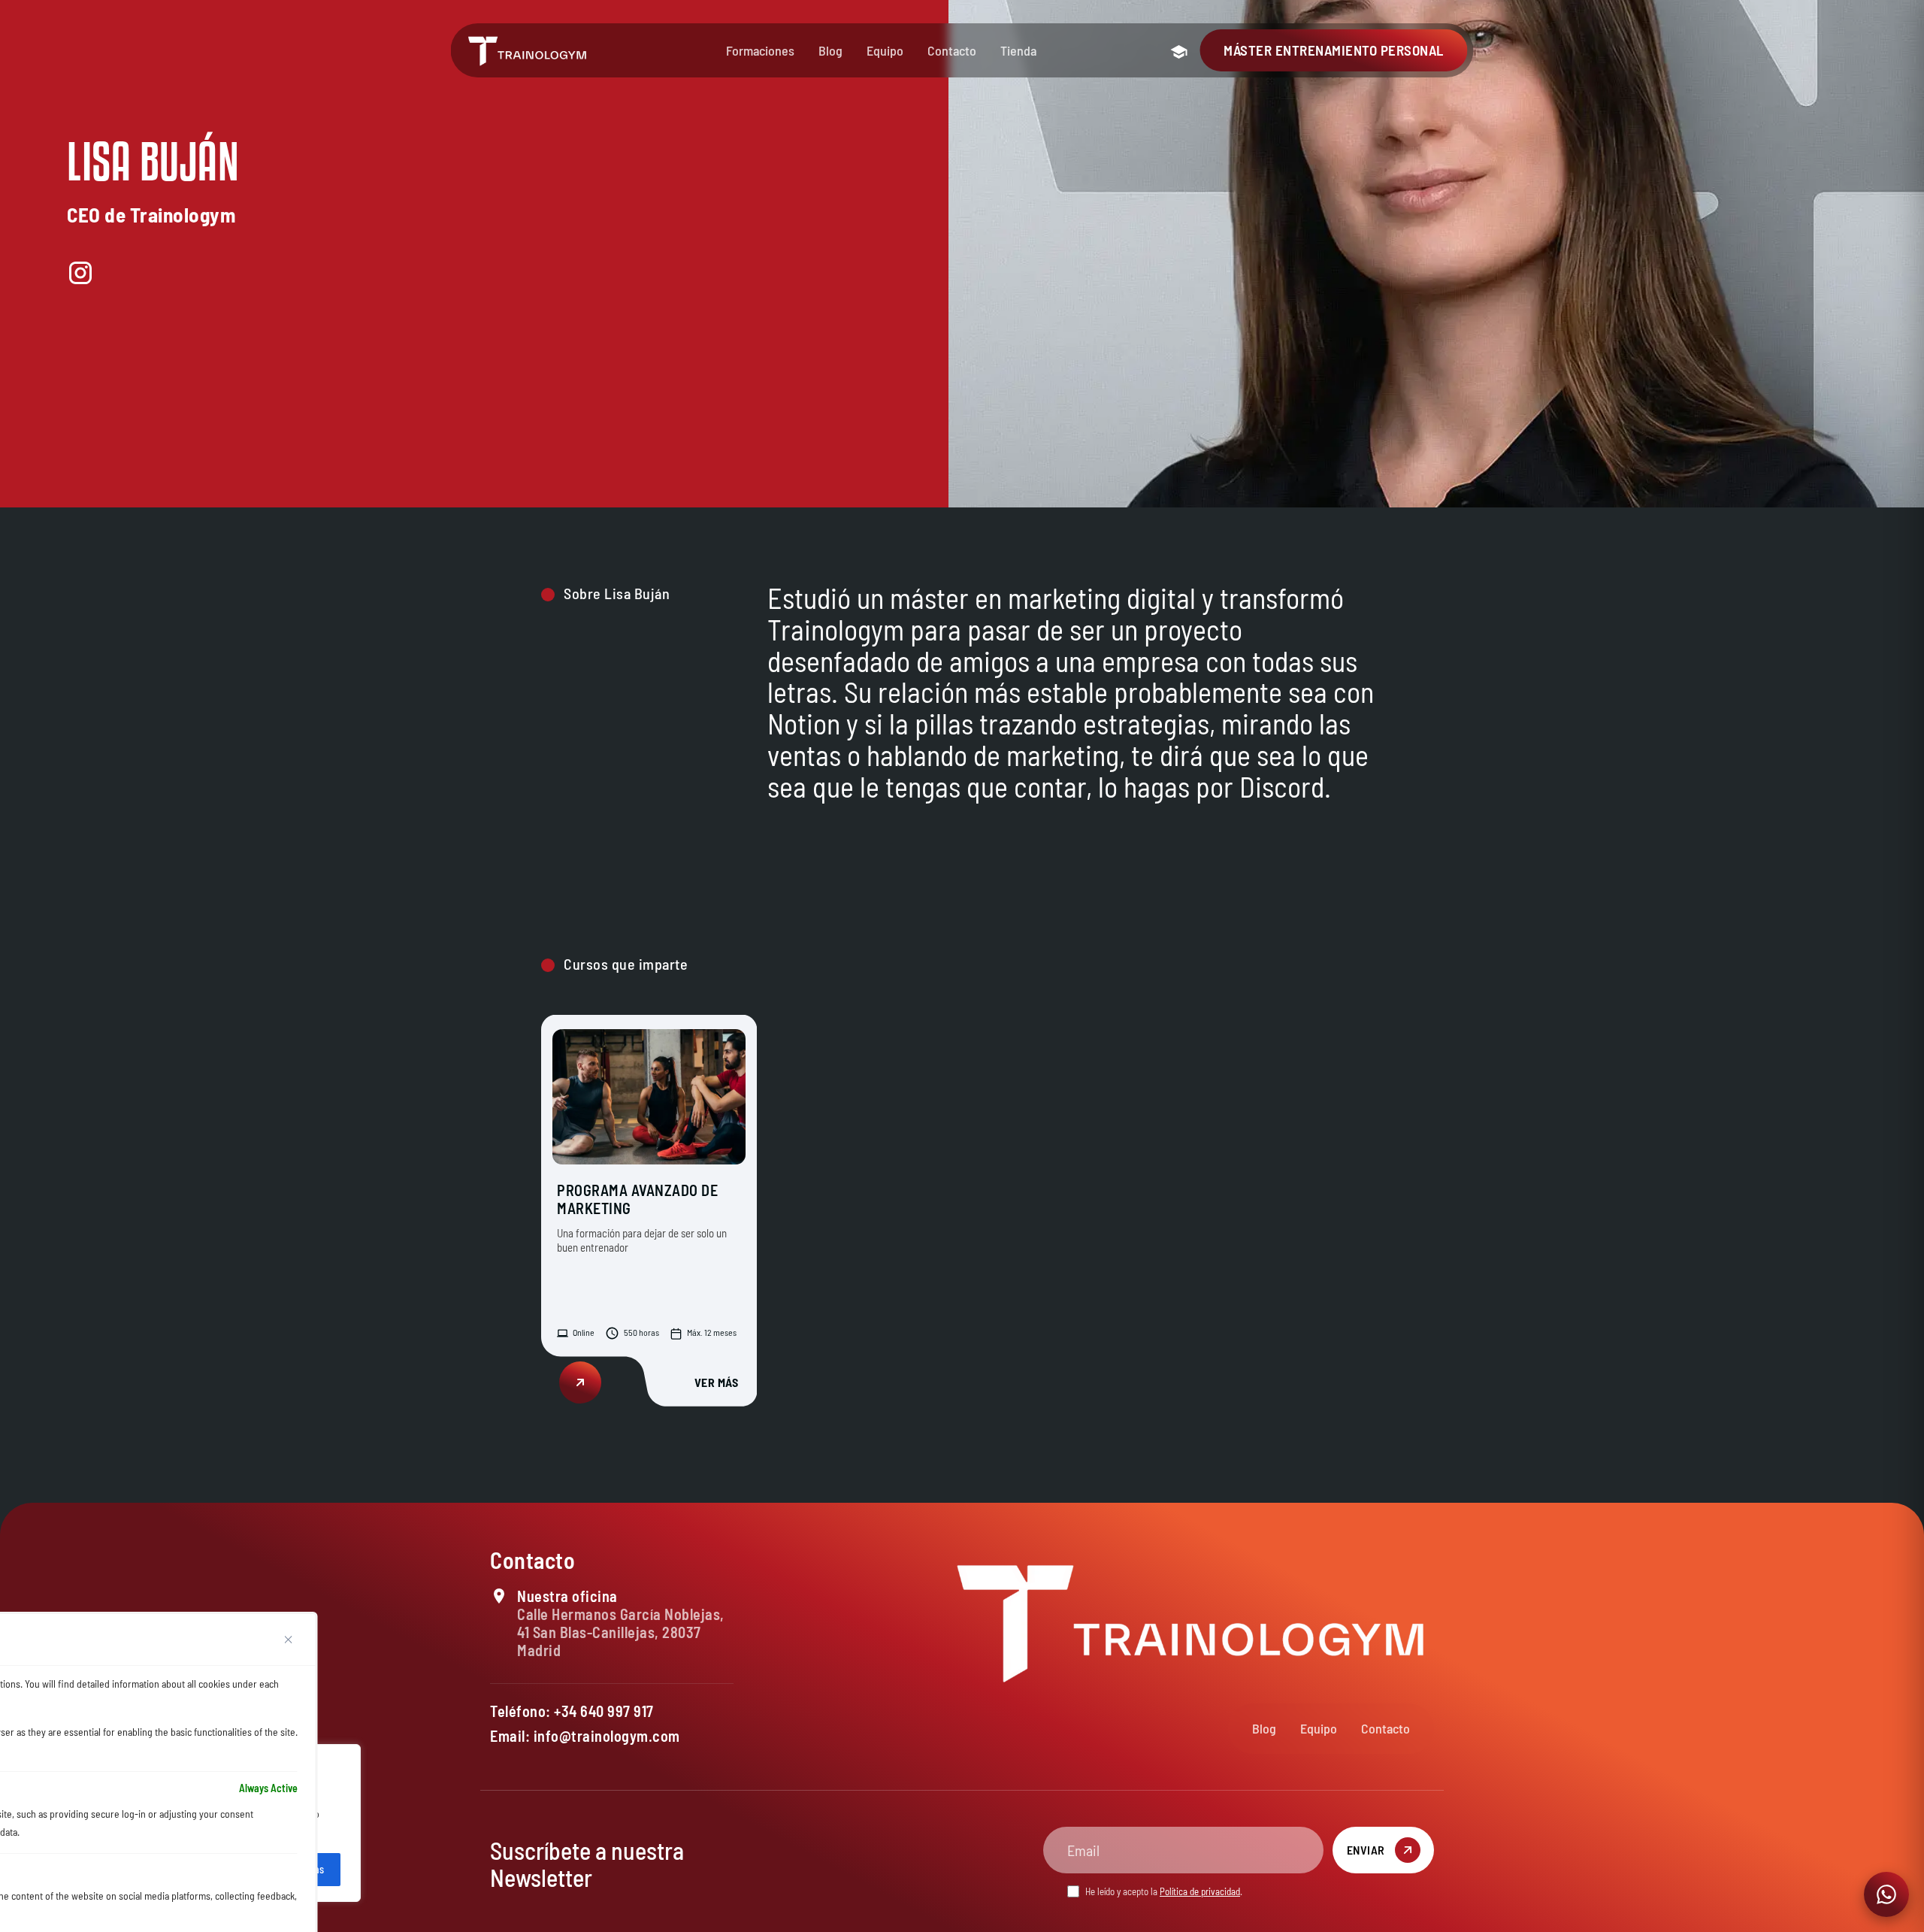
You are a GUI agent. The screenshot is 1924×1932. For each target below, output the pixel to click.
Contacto (952, 50)
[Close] (289, 1640)
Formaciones (760, 50)
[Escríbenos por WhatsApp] (1886, 1894)
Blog (830, 50)
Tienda (1018, 50)
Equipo (885, 50)
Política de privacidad (1200, 1891)
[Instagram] (80, 273)
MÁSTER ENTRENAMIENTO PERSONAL (1334, 50)
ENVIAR (1366, 1850)
